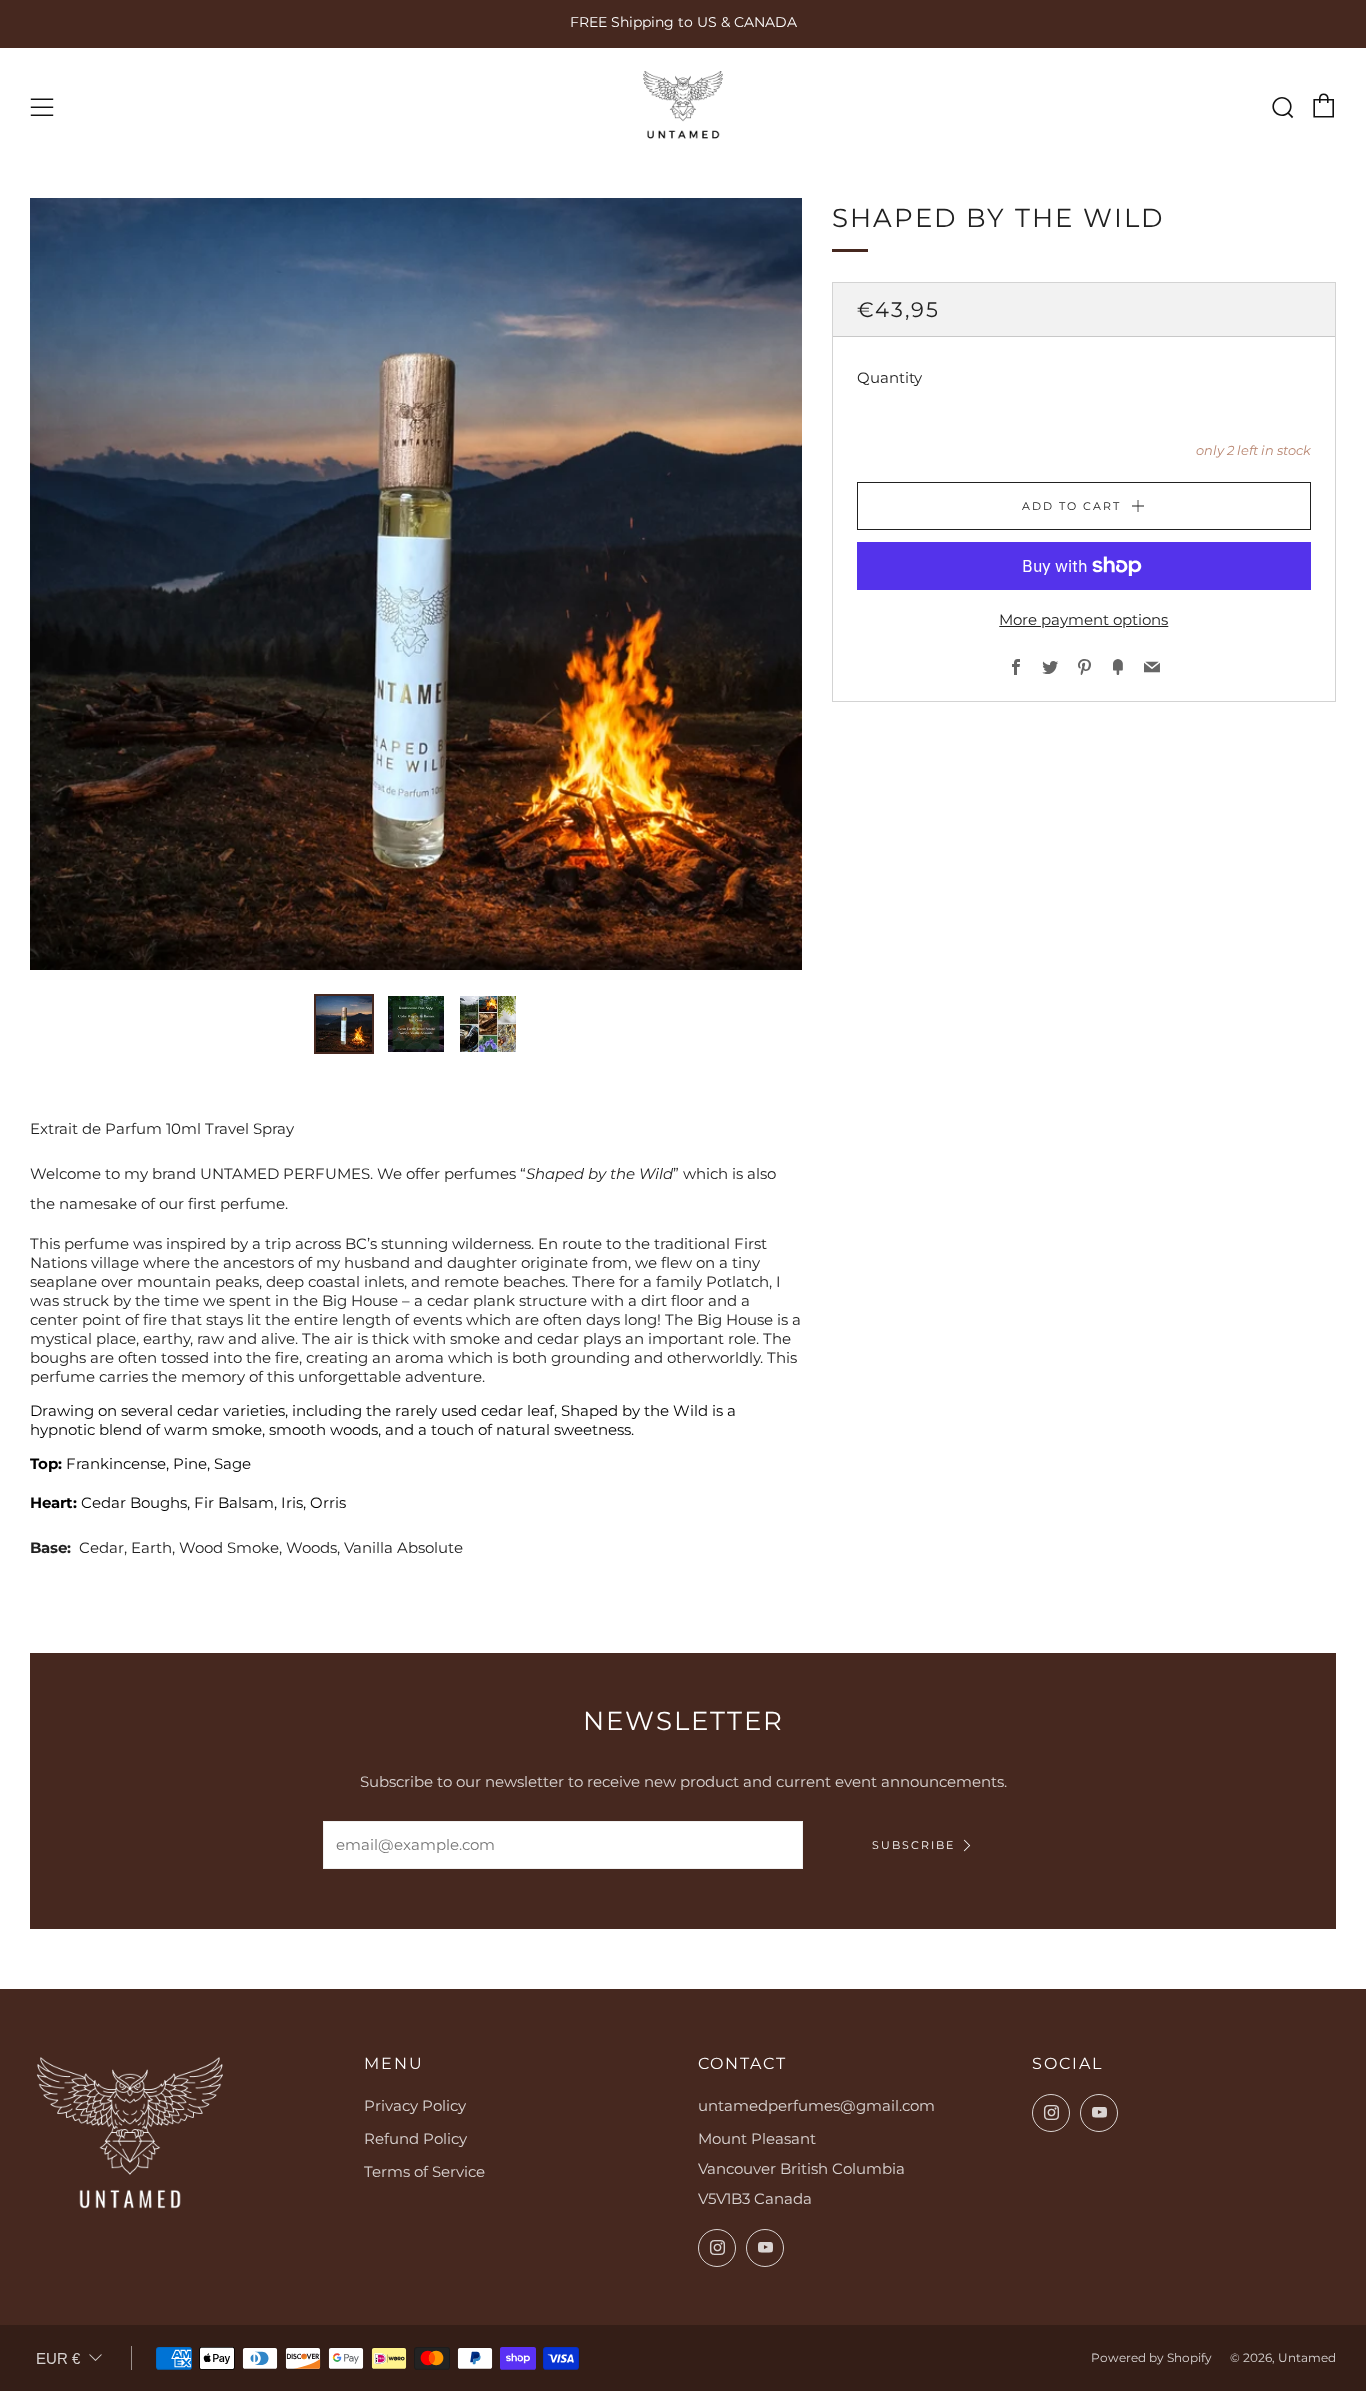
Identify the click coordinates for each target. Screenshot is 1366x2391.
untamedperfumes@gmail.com (816, 2105)
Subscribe (913, 1845)
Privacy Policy (415, 2105)
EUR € (58, 2358)
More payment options (1083, 619)
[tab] (344, 1024)
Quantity (889, 377)
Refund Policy (415, 2138)
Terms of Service (424, 2171)
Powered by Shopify (1151, 2357)
